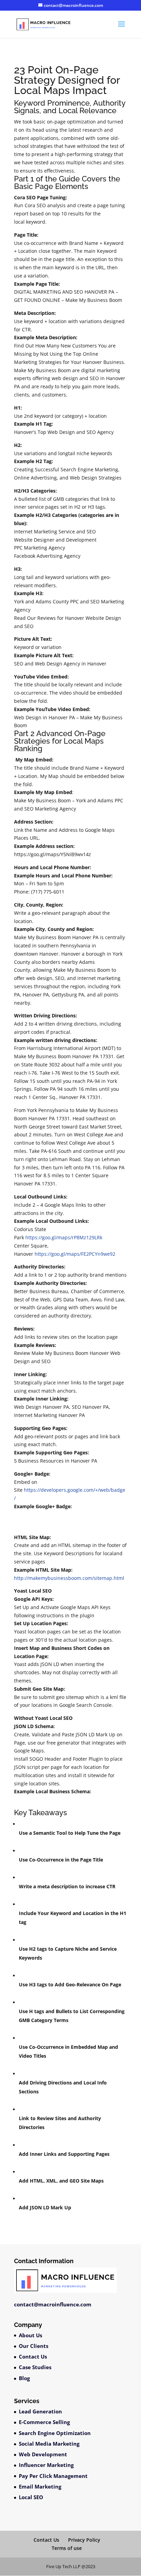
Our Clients (34, 2346)
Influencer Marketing (46, 2465)
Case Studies (35, 2367)
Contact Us (33, 2356)
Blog (24, 2378)
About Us (30, 2335)
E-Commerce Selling (44, 2422)
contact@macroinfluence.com (53, 2304)
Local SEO (31, 2497)
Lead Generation (40, 2411)
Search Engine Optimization (55, 2433)
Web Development (43, 2454)
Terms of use (67, 2548)
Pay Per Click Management (53, 2476)
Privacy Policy (84, 2540)
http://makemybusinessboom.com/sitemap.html (69, 1578)
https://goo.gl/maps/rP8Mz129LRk (64, 1237)
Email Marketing (40, 2486)
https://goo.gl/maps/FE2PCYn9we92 (75, 1254)
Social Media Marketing (49, 2444)
